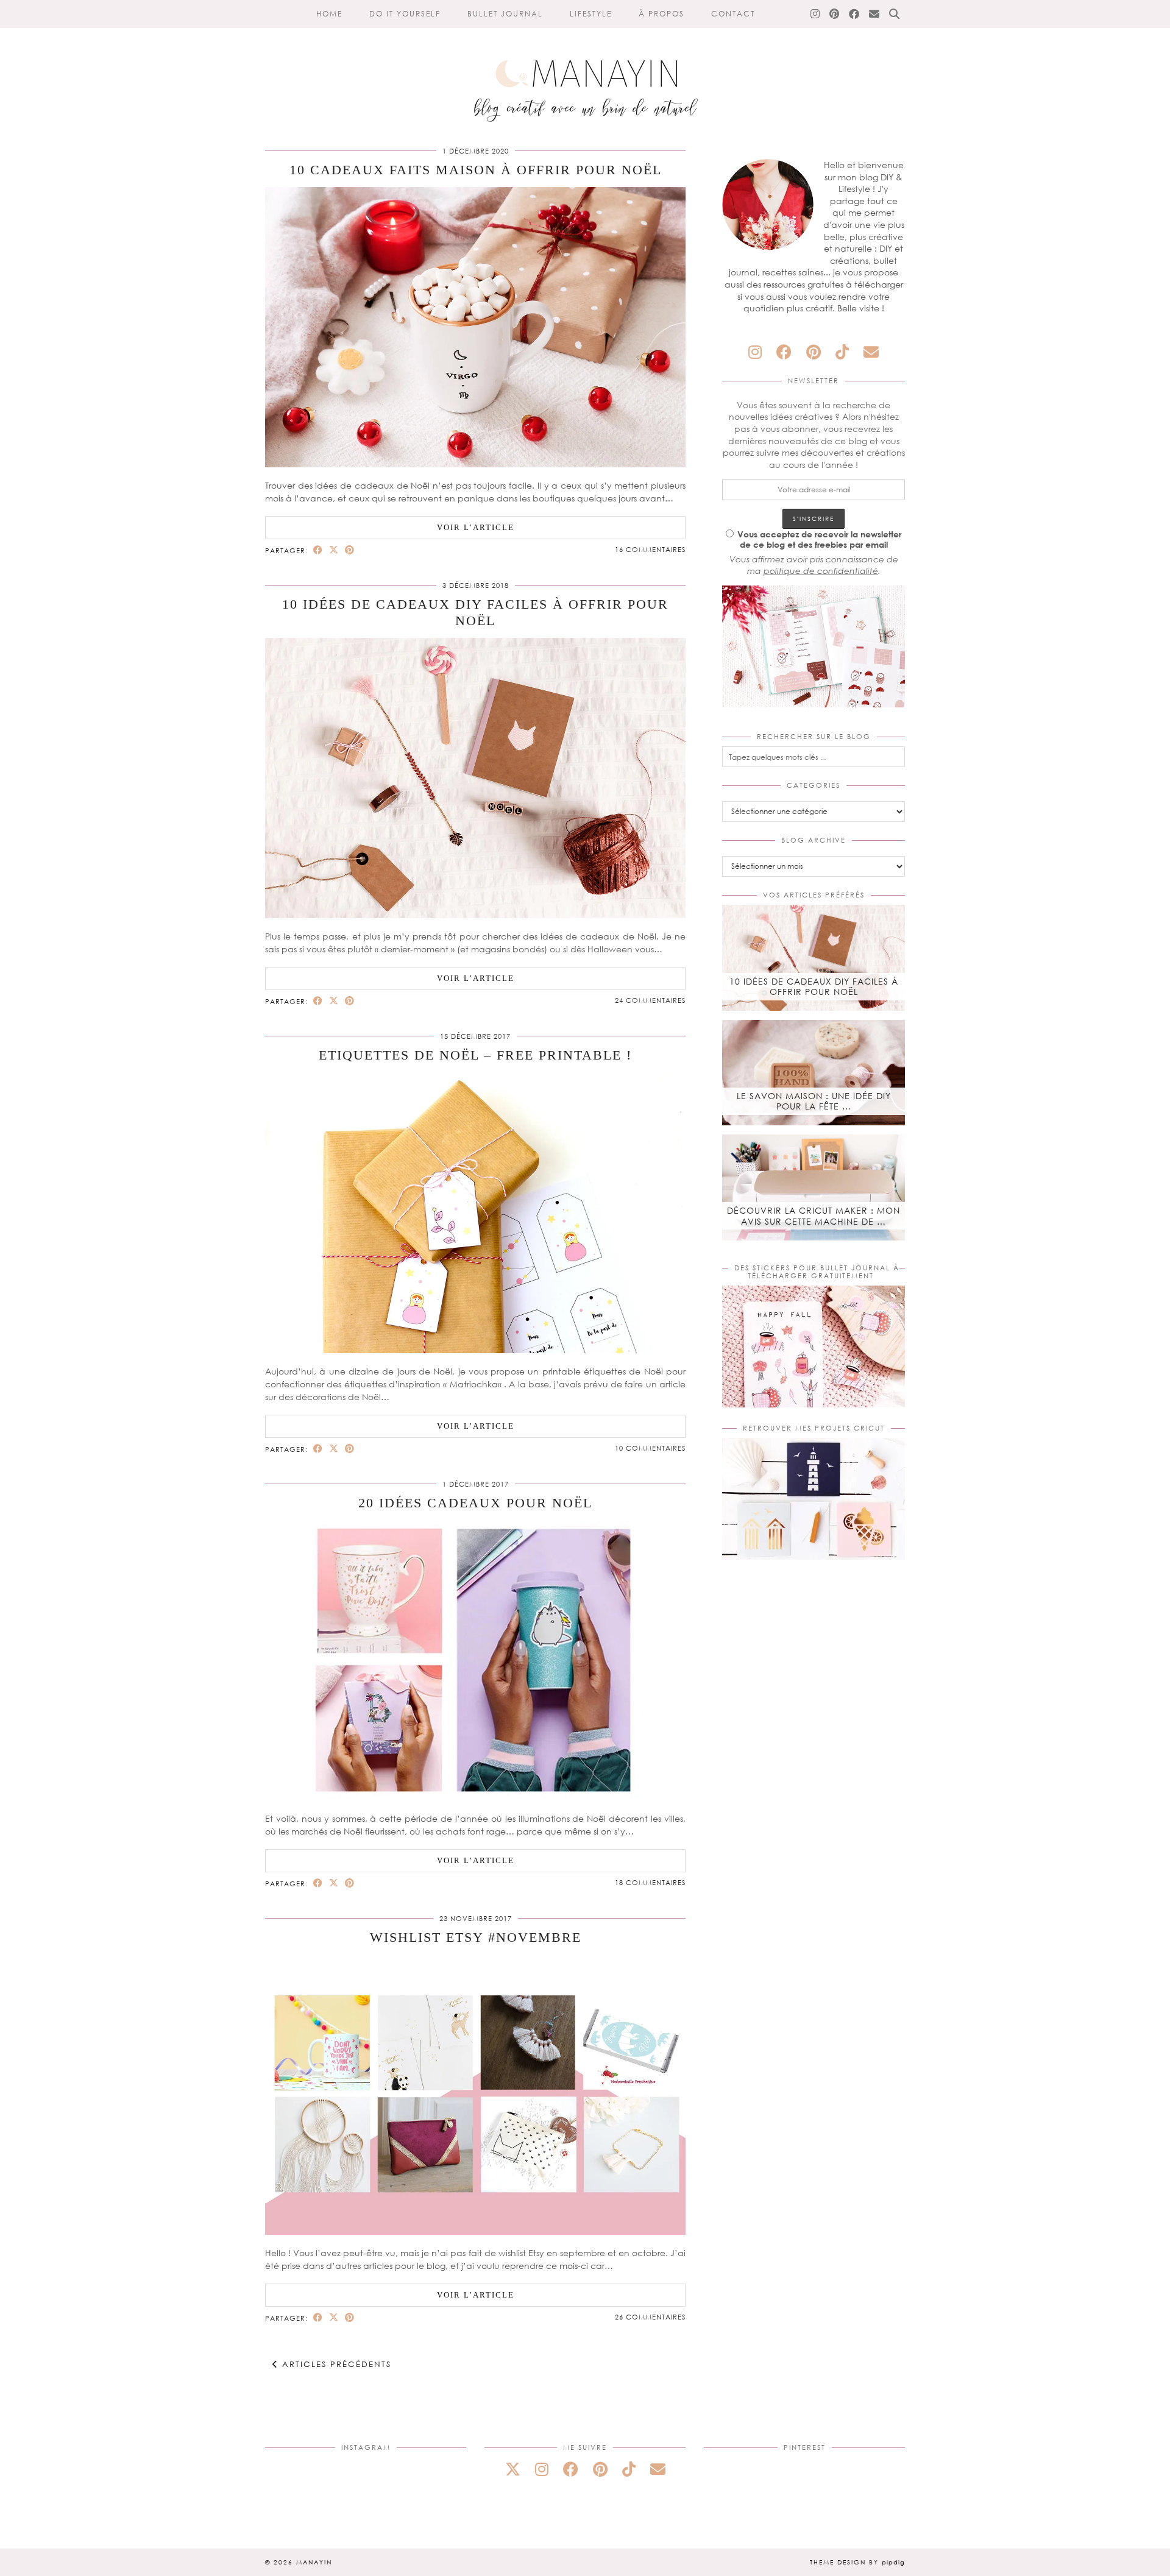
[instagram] (755, 352)
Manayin (314, 2562)
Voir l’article (476, 527)
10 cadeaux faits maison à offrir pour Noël (476, 170)
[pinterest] (814, 352)
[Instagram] (816, 14)
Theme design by (857, 2562)
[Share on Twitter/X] (334, 550)
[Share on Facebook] (318, 550)
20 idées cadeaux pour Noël (475, 1503)
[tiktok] (842, 352)
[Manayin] (585, 66)
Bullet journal (505, 14)
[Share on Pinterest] (350, 550)
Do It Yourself (405, 14)
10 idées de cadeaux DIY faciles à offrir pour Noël (475, 612)
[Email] (875, 14)
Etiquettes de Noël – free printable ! (475, 1055)
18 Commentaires (650, 1882)
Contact (733, 14)
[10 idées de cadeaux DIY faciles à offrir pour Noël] (475, 915)
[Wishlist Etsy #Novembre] (475, 2231)
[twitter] (513, 2469)
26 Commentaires (650, 2317)
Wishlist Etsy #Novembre (476, 1937)
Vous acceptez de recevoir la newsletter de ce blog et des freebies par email (819, 539)
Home (329, 14)
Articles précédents (335, 2364)
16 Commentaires (650, 549)
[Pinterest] (835, 14)
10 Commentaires (650, 1448)
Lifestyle (591, 14)
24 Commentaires (650, 1000)
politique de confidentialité (821, 571)
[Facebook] (855, 14)
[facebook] (784, 352)
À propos (661, 14)
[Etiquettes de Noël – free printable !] (475, 1350)
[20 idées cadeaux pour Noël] (475, 1797)
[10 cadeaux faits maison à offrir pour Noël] (475, 464)
